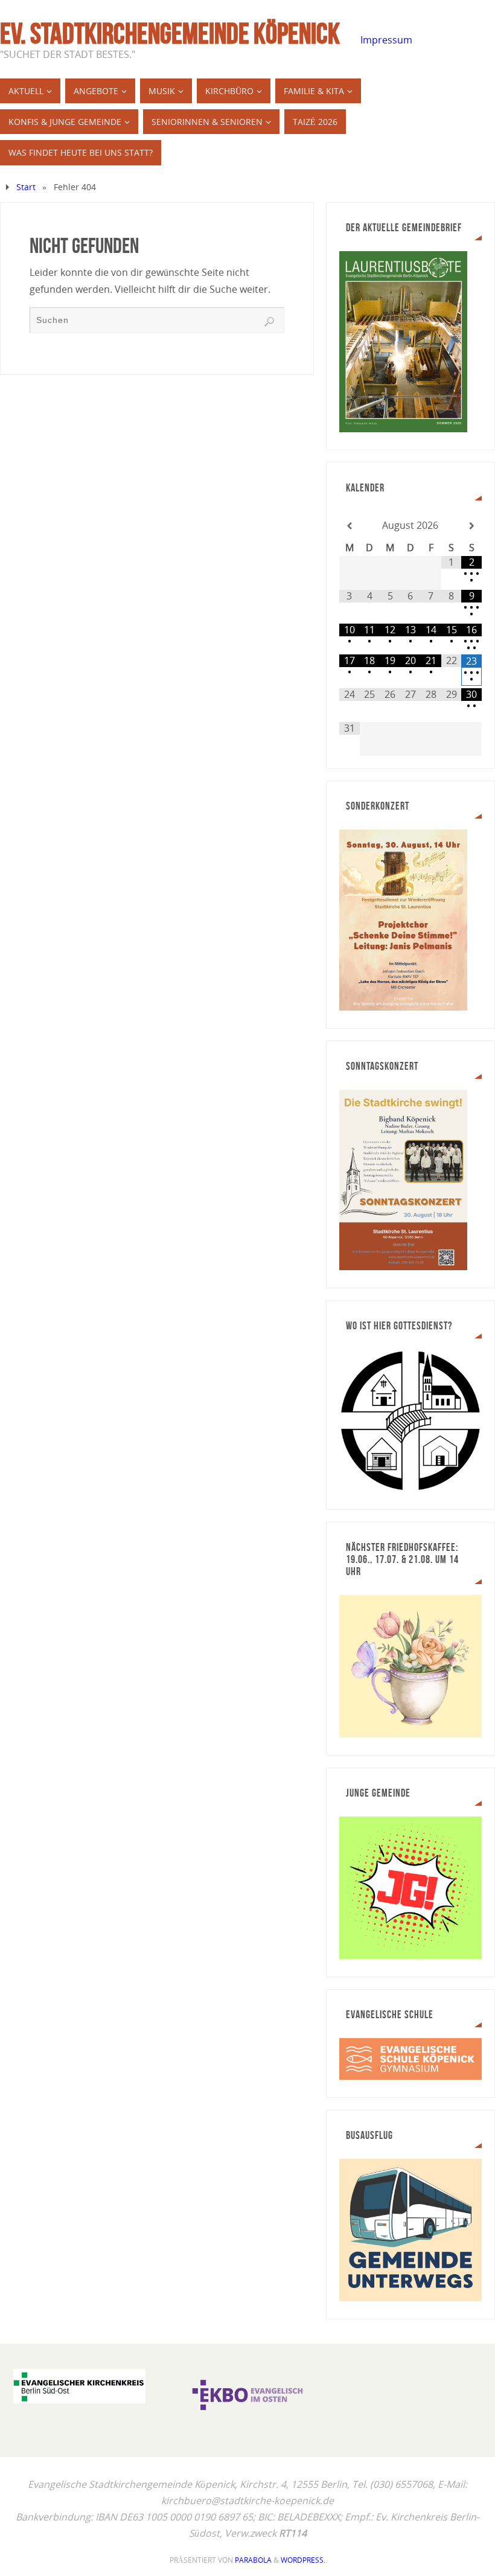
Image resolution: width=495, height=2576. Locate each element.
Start (26, 187)
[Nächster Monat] (471, 526)
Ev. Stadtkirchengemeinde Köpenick (170, 34)
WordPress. (303, 2560)
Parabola (253, 2560)
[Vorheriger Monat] (350, 526)
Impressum (386, 40)
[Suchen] (269, 322)
